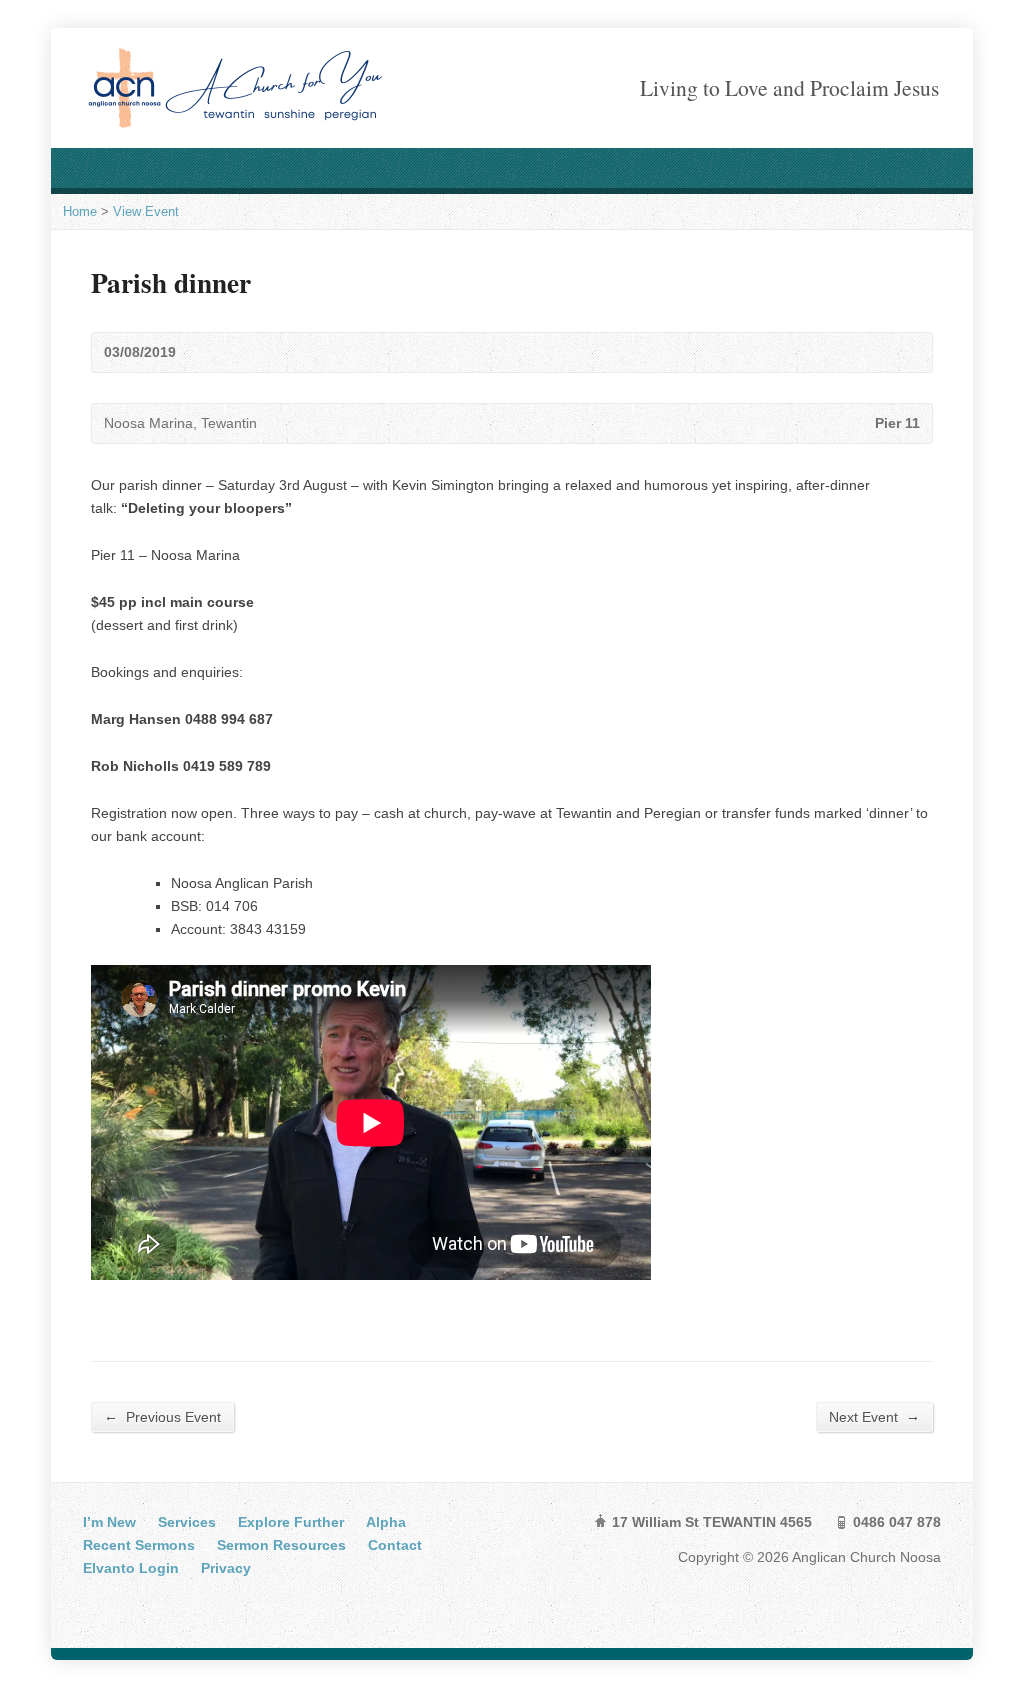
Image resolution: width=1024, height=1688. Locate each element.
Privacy (226, 1568)
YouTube (127, 1604)
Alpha (386, 1522)
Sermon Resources (281, 1545)
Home (80, 211)
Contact (395, 1545)
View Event (146, 211)
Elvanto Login (131, 1568)
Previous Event (162, 1416)
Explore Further (291, 1522)
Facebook (96, 1604)
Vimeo (158, 1604)
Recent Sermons (139, 1545)
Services (187, 1522)
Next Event (874, 1416)
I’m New (109, 1522)
